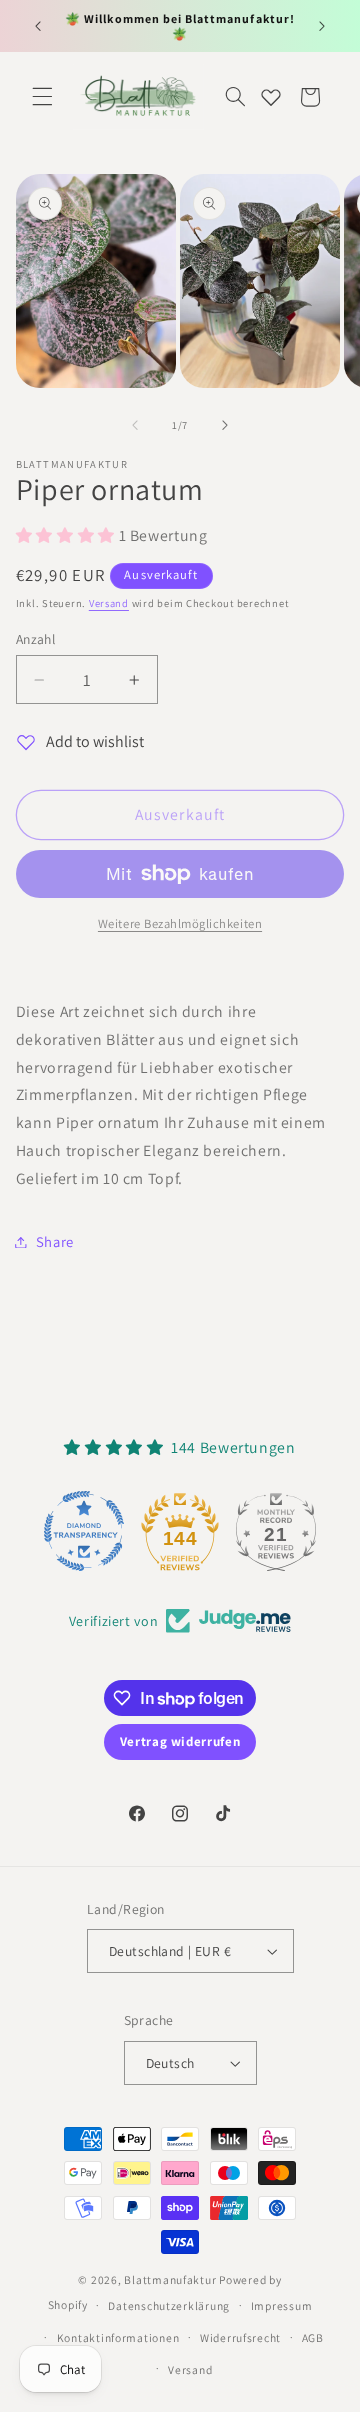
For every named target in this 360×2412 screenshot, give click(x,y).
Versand (109, 603)
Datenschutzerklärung (169, 2305)
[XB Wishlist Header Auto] (271, 97)
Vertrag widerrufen (180, 1741)
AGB (313, 2337)
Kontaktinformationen (118, 2337)
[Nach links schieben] (135, 425)
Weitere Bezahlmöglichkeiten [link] (180, 923)
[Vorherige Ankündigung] (38, 26)
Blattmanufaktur (170, 2279)
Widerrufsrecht (240, 2337)
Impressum (282, 2305)
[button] (42, 97)
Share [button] (55, 1241)
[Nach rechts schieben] (225, 425)
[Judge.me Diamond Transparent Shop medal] (84, 1531)
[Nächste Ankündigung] (322, 26)
